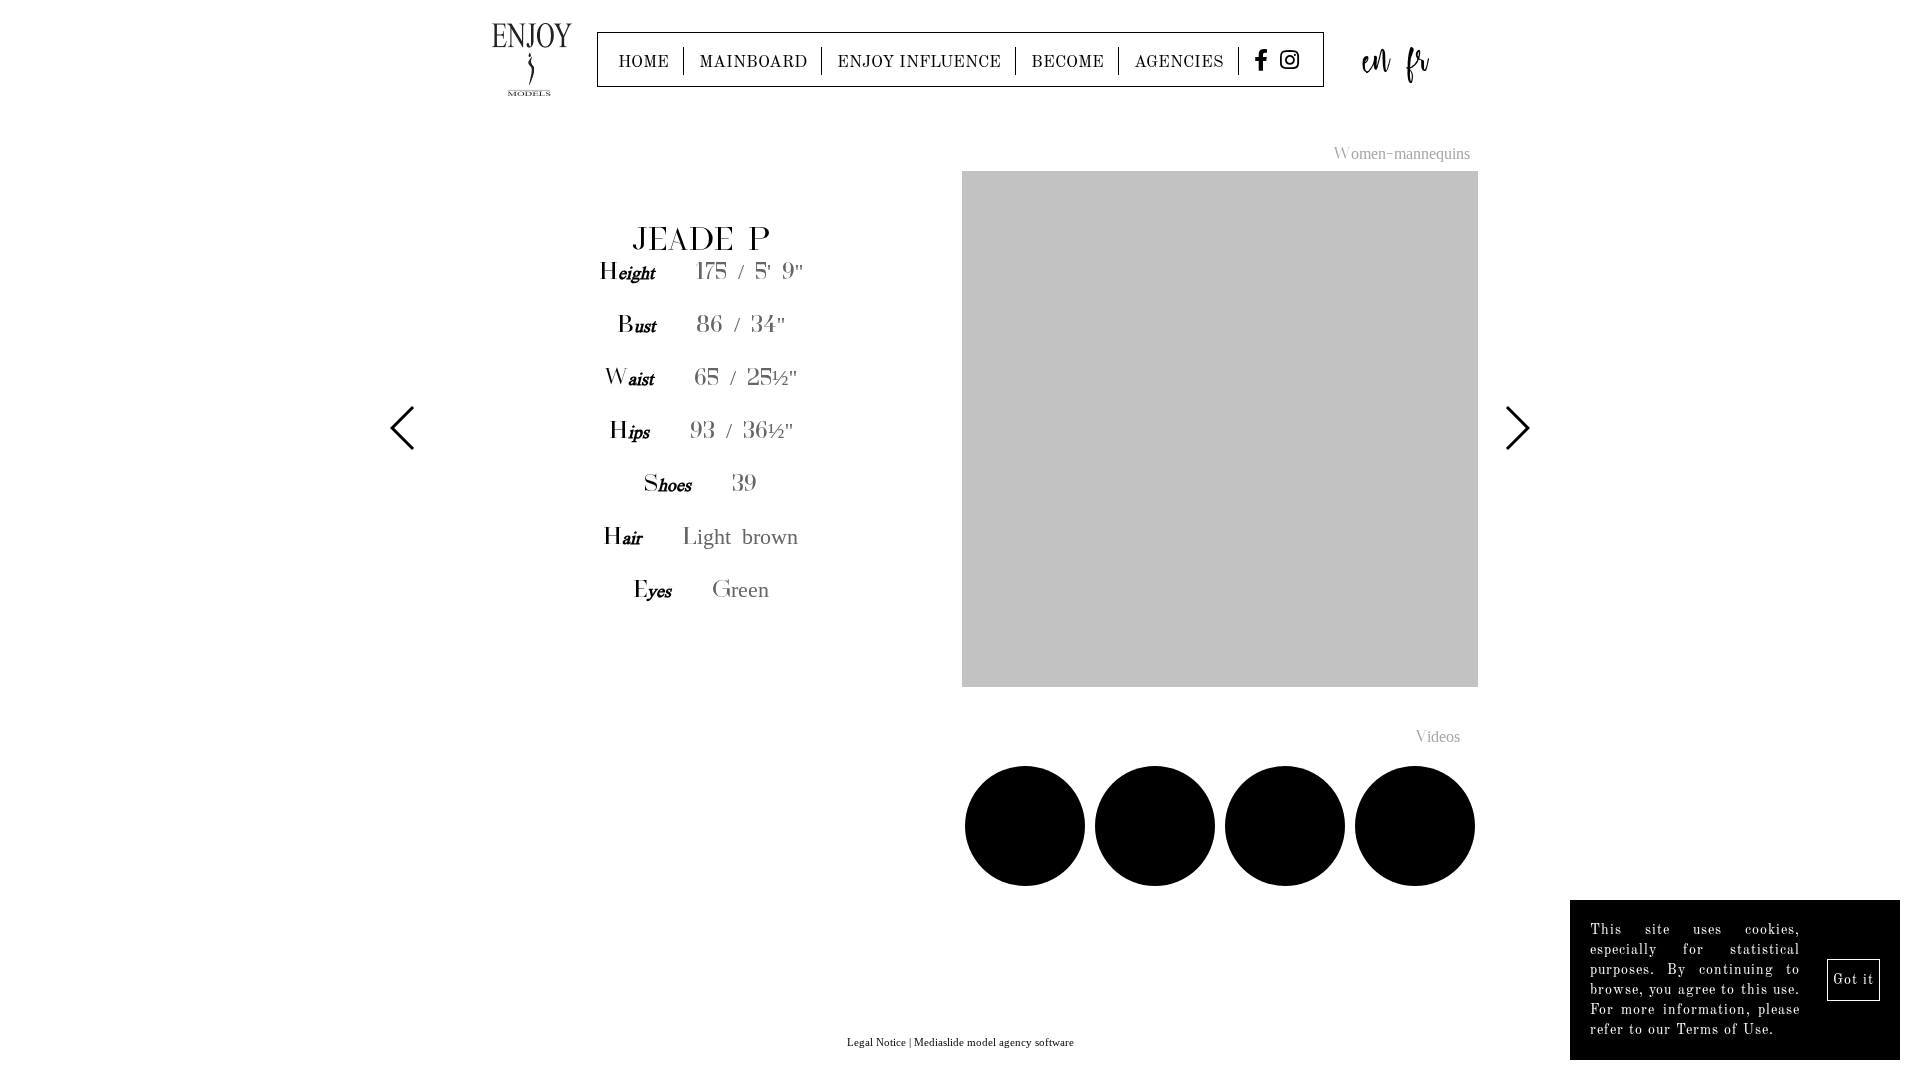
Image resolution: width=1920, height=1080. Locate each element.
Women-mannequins (1401, 155)
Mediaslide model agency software (994, 1042)
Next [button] (1516, 428)
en (1376, 54)
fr (1418, 54)
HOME (643, 62)
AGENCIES (1179, 62)
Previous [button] (403, 428)
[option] (960, 430)
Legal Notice (876, 1042)
